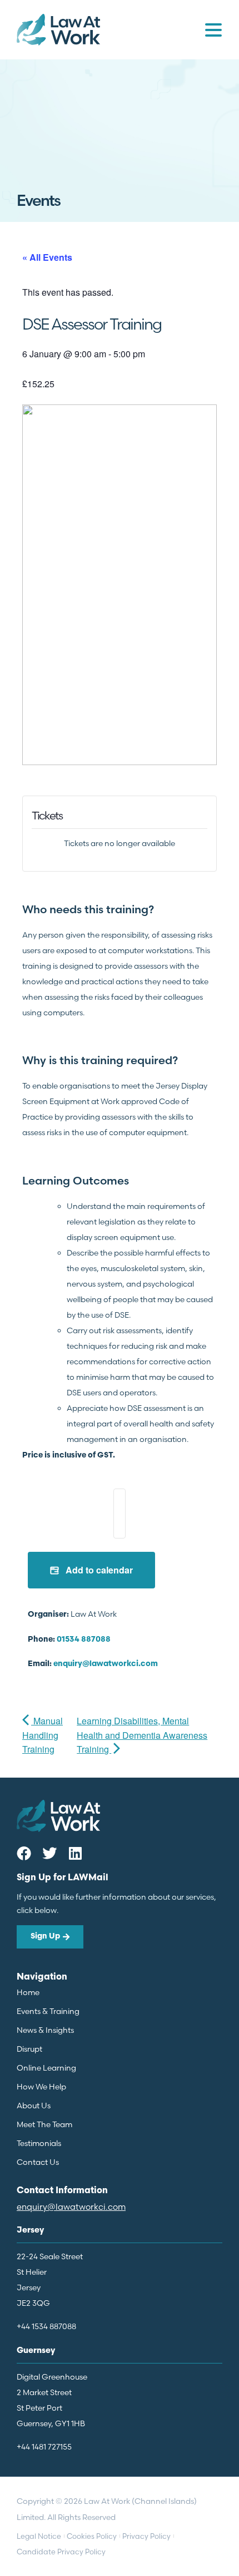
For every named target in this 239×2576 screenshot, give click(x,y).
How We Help (41, 2087)
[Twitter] (49, 1853)
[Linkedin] (75, 1853)
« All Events (47, 257)
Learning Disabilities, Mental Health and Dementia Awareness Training (142, 1735)
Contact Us (38, 2162)
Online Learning (46, 2068)
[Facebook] (24, 1853)
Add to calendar (98, 1570)
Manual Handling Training (43, 1735)
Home (28, 1992)
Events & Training (48, 2011)
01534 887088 (84, 1640)
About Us (34, 2106)
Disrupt (29, 2049)
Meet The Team (44, 2124)
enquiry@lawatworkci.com (106, 1664)
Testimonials (39, 2143)
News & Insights (45, 2030)
